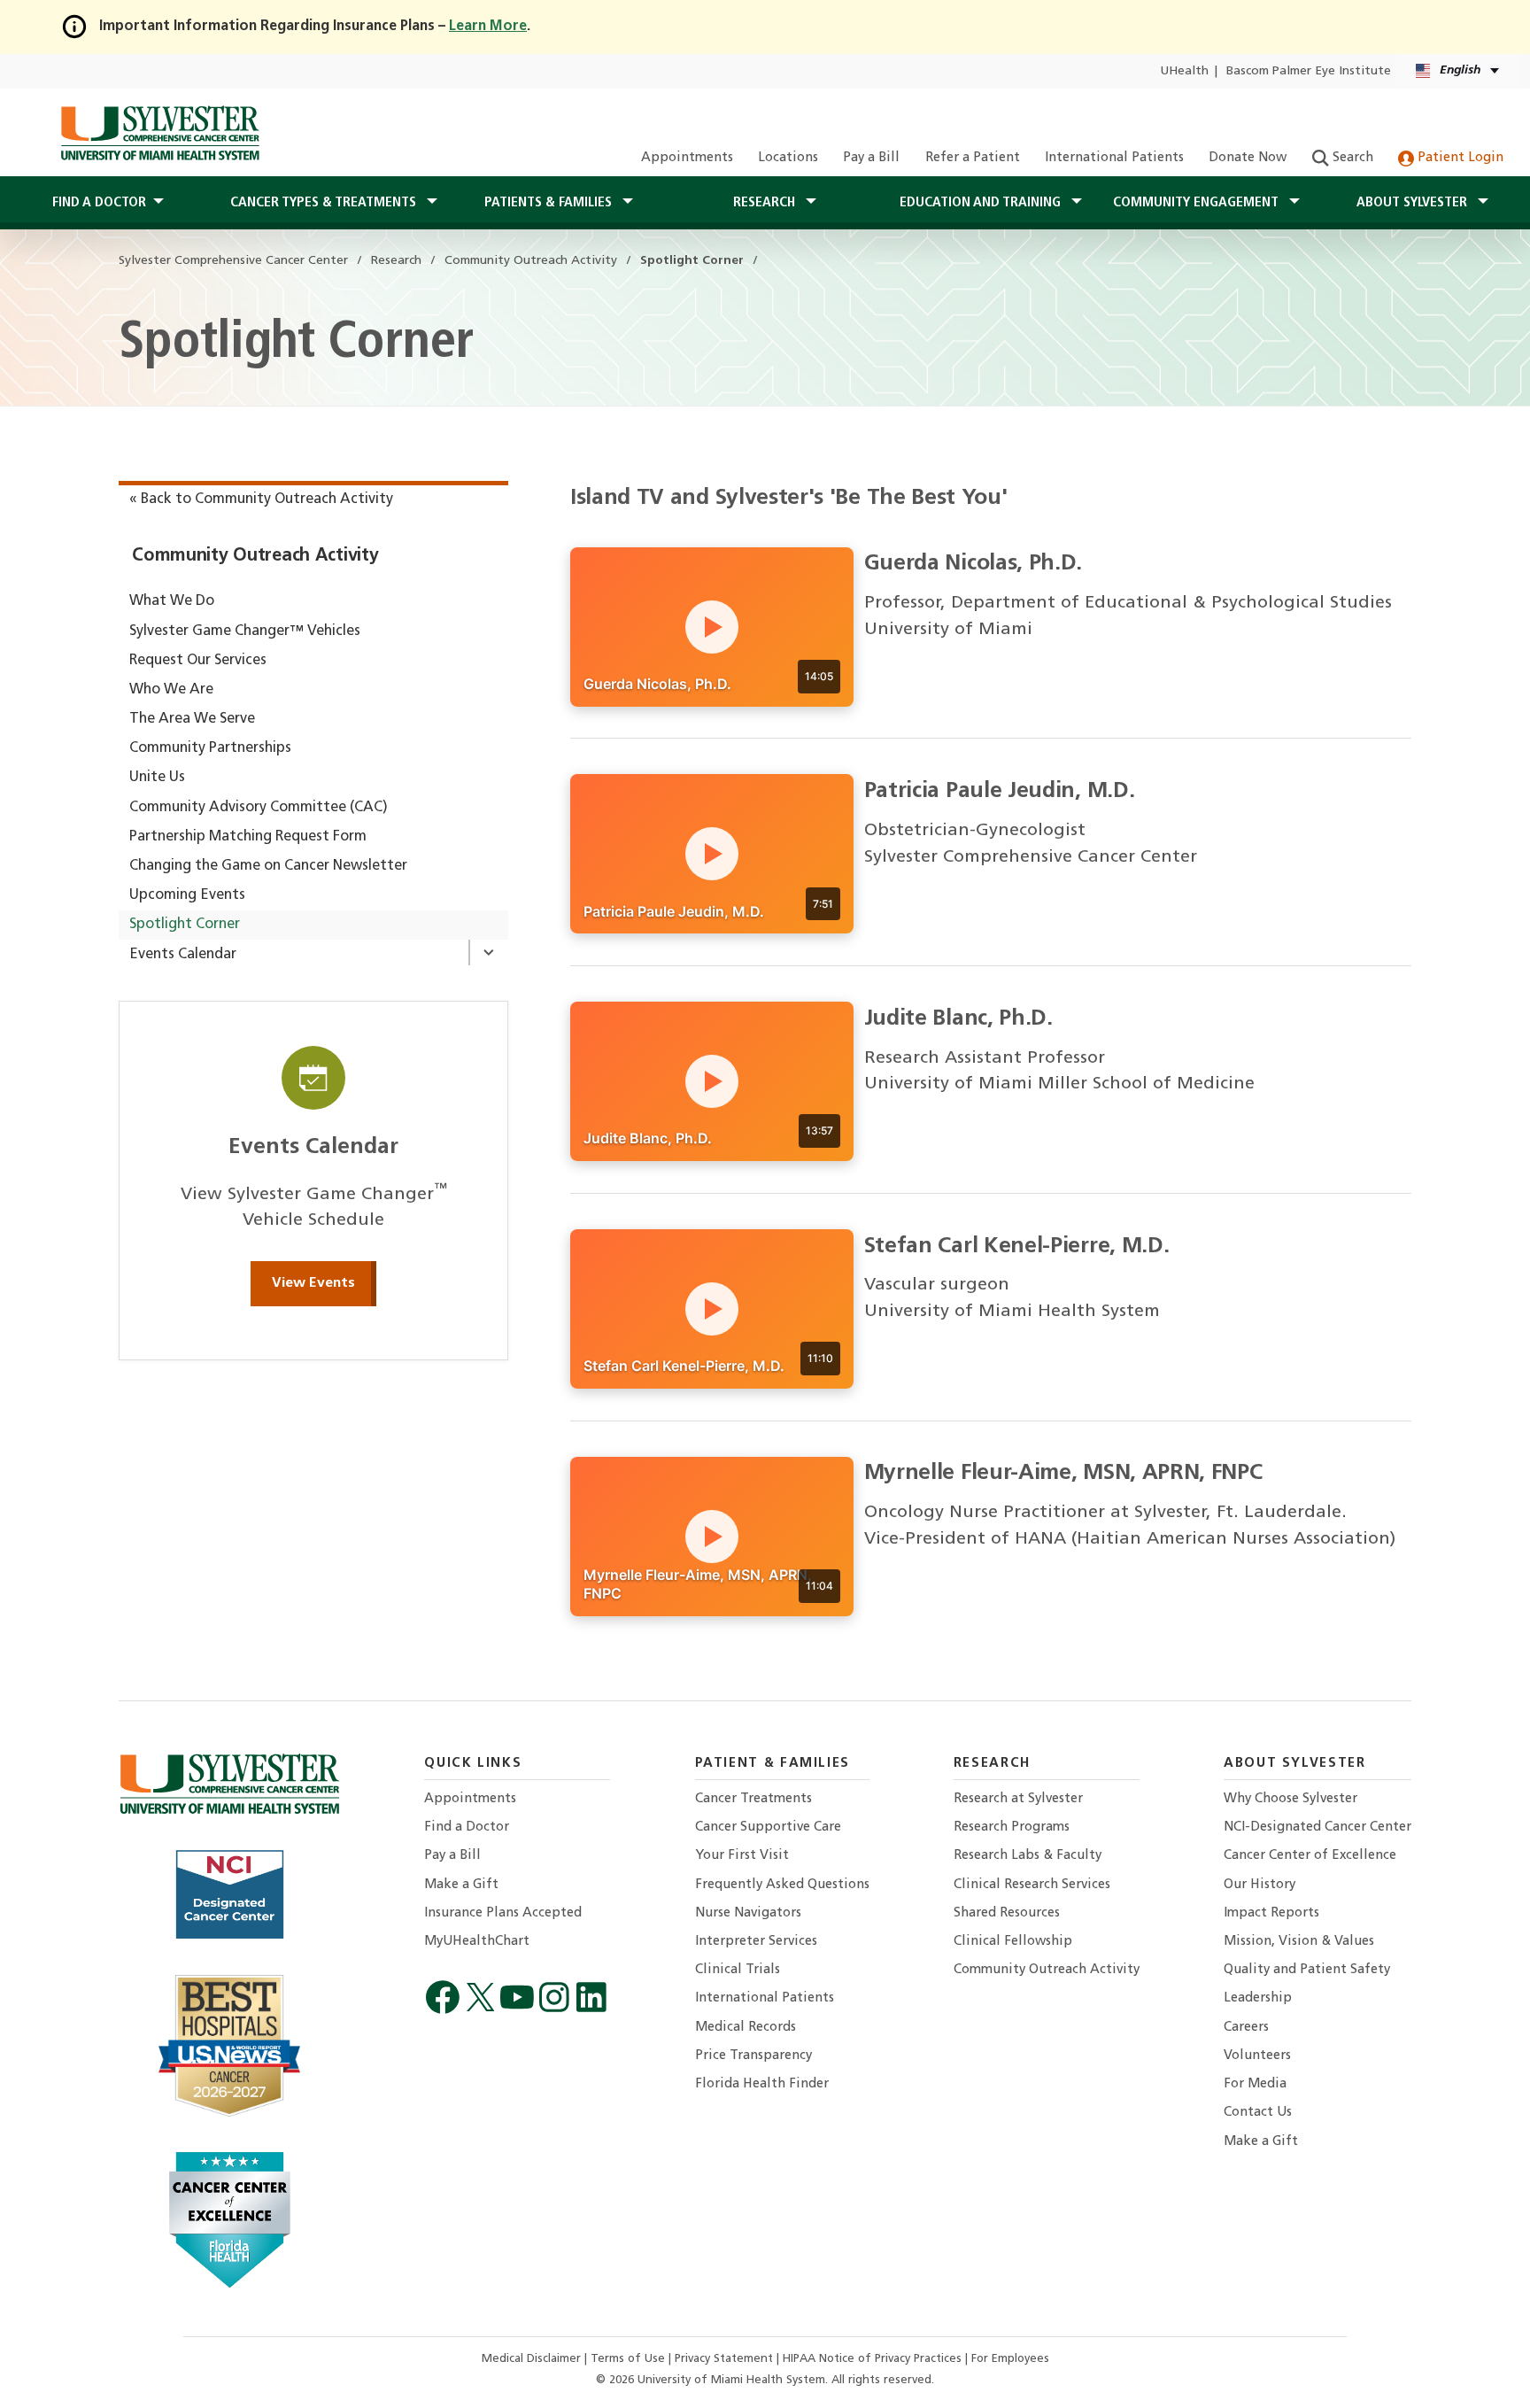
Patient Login (1459, 158)
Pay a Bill (871, 158)
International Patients (1114, 158)
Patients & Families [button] (550, 203)
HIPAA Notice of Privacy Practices (874, 2359)
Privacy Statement (726, 2359)
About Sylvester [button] (1414, 203)
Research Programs (1012, 1827)
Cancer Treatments (753, 1799)
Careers (1246, 2028)
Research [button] (766, 203)
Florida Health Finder (762, 2084)
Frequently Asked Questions (782, 1885)
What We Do (172, 601)
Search (1351, 158)
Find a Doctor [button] (99, 203)
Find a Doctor (467, 1827)
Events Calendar (183, 955)
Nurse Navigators (748, 1913)
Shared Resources (1007, 1913)
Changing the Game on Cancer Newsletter (268, 866)
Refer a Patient (973, 158)
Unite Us (157, 778)
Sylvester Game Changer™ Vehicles (245, 631)
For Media (1255, 2084)
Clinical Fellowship (1013, 1942)
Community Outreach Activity (255, 556)
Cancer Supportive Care (768, 1827)
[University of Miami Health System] (160, 133)
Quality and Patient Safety (1307, 1970)
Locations (788, 158)
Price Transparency (753, 2056)
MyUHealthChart (477, 1942)
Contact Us (1258, 2113)
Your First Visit (742, 1856)
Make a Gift (461, 1885)
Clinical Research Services (1032, 1885)
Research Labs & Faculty (1028, 1856)
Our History (1260, 1885)
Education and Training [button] (982, 203)
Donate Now (1248, 158)
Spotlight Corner (185, 925)
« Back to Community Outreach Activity (261, 499)
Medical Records (746, 2028)
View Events (313, 1283)
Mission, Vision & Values (1299, 1942)
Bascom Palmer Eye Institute (1309, 71)
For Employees (1010, 2359)
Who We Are (171, 690)
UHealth (1184, 71)
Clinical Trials (738, 1970)
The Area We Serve (192, 719)
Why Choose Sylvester (1290, 1799)
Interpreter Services (756, 1942)
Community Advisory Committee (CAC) (259, 808)
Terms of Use (630, 2359)
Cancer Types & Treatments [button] (325, 203)
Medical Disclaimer (533, 2359)
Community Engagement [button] (1198, 203)
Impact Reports (1271, 1913)
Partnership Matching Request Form (248, 837)
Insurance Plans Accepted (503, 1913)
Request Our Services (198, 661)
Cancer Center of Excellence (1310, 1856)
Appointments (687, 158)
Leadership (1258, 1998)
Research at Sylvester (1018, 1799)
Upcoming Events (187, 895)
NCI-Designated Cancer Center (1317, 1827)
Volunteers (1257, 2056)
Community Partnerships (210, 748)
